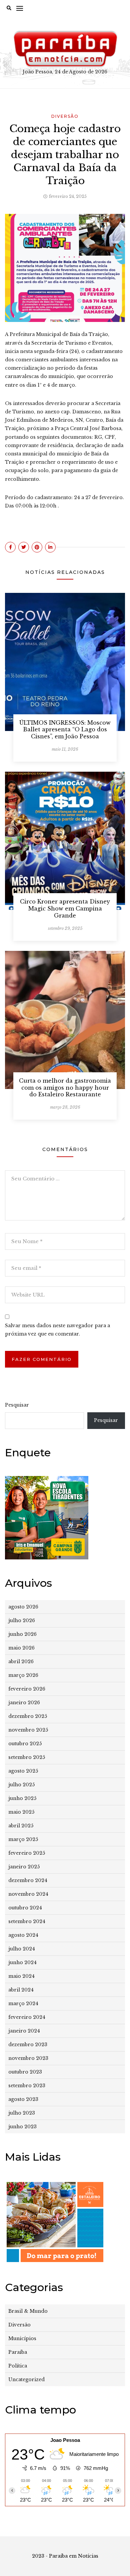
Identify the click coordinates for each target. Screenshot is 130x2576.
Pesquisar (17, 1405)
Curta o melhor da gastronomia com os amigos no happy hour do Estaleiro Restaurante (65, 1088)
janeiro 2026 (24, 1703)
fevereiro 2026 (27, 1689)
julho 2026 (22, 1620)
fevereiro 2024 (27, 2017)
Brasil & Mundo (28, 2311)
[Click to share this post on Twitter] (24, 547)
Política (18, 2366)
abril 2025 (21, 1826)
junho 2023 (22, 2127)
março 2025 (23, 1839)
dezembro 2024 (28, 1880)
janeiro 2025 (24, 1867)
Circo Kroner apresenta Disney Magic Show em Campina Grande (65, 908)
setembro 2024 (27, 1921)
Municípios (22, 2338)
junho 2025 (22, 1798)
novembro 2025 (28, 1730)
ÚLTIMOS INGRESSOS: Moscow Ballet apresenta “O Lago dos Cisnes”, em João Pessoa (65, 730)
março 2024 (23, 2003)
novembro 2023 (28, 2058)
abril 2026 (21, 1662)
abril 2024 (21, 1990)
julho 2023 (22, 2113)
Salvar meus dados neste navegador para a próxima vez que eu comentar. (57, 1330)
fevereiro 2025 (27, 1853)
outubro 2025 (25, 1744)
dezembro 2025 (28, 1716)
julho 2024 (22, 1949)
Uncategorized (26, 2379)
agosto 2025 (23, 1771)
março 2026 (23, 1675)
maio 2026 (21, 1648)
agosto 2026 (23, 1607)
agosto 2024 (23, 1935)
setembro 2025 (27, 1757)
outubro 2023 (25, 2072)
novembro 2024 (28, 1894)
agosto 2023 (23, 2099)
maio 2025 (21, 1812)
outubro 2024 (25, 1908)
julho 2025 (21, 1785)
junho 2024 (22, 1962)
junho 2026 (22, 1634)
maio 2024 (21, 1976)
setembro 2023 (27, 2086)
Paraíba (18, 2352)
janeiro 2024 (24, 2031)
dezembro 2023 (28, 2045)
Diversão (65, 116)
